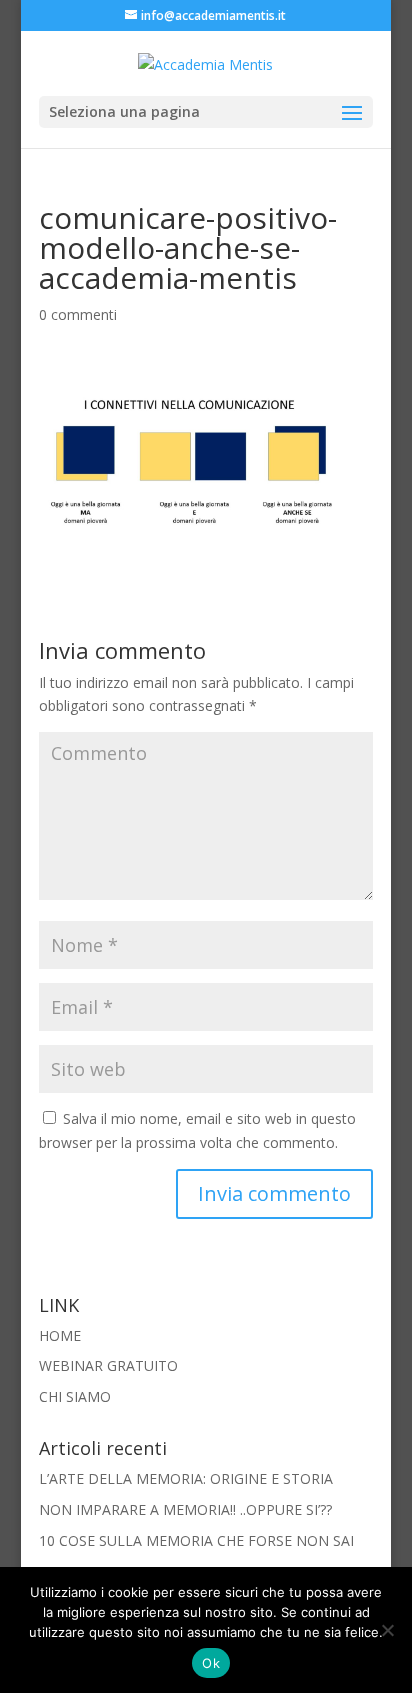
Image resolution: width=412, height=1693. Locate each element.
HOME (60, 1335)
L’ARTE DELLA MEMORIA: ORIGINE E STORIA (186, 1478)
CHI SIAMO (75, 1396)
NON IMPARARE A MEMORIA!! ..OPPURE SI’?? (185, 1509)
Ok (211, 1663)
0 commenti (78, 314)
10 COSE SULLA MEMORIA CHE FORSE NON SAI (196, 1540)
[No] (387, 1630)
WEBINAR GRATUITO (108, 1365)
